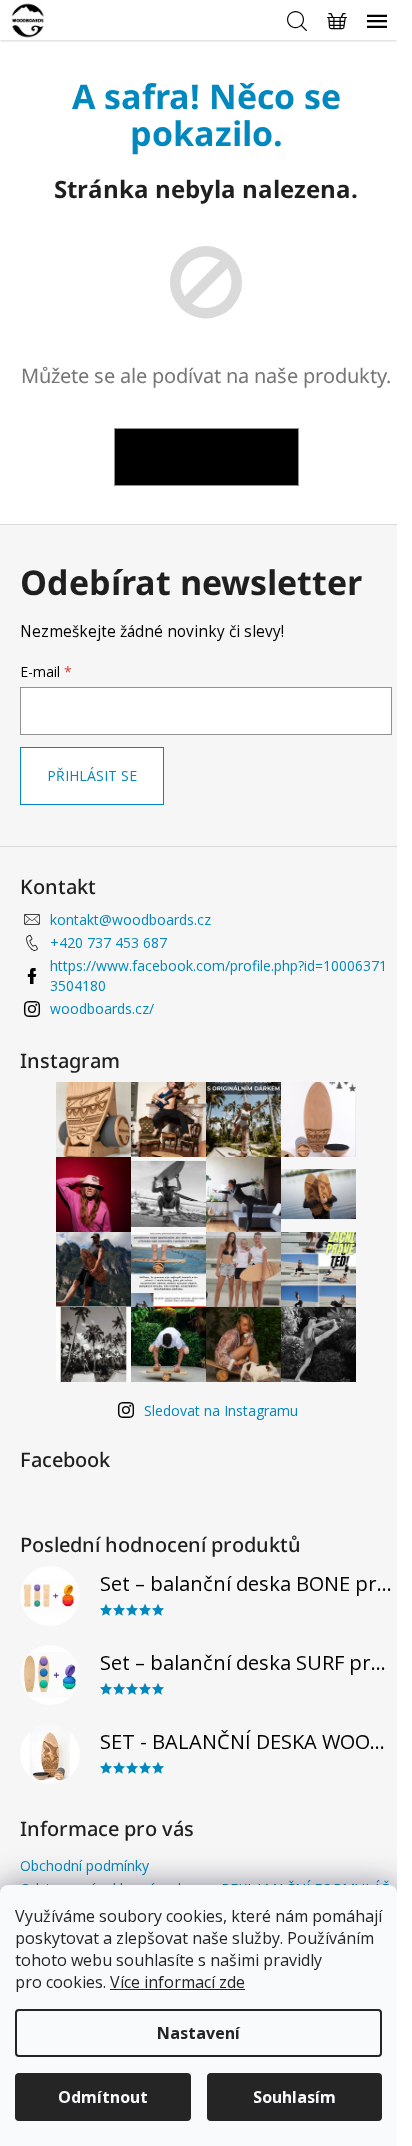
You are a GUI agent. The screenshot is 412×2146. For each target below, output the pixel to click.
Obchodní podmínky (84, 1865)
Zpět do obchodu (206, 456)
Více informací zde (177, 1982)
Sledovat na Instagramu (221, 1410)
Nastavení (198, 2033)
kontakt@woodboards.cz (130, 919)
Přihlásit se (92, 775)
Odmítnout (103, 2097)
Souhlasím (294, 2097)
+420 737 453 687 (108, 942)
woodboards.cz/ (102, 1008)
